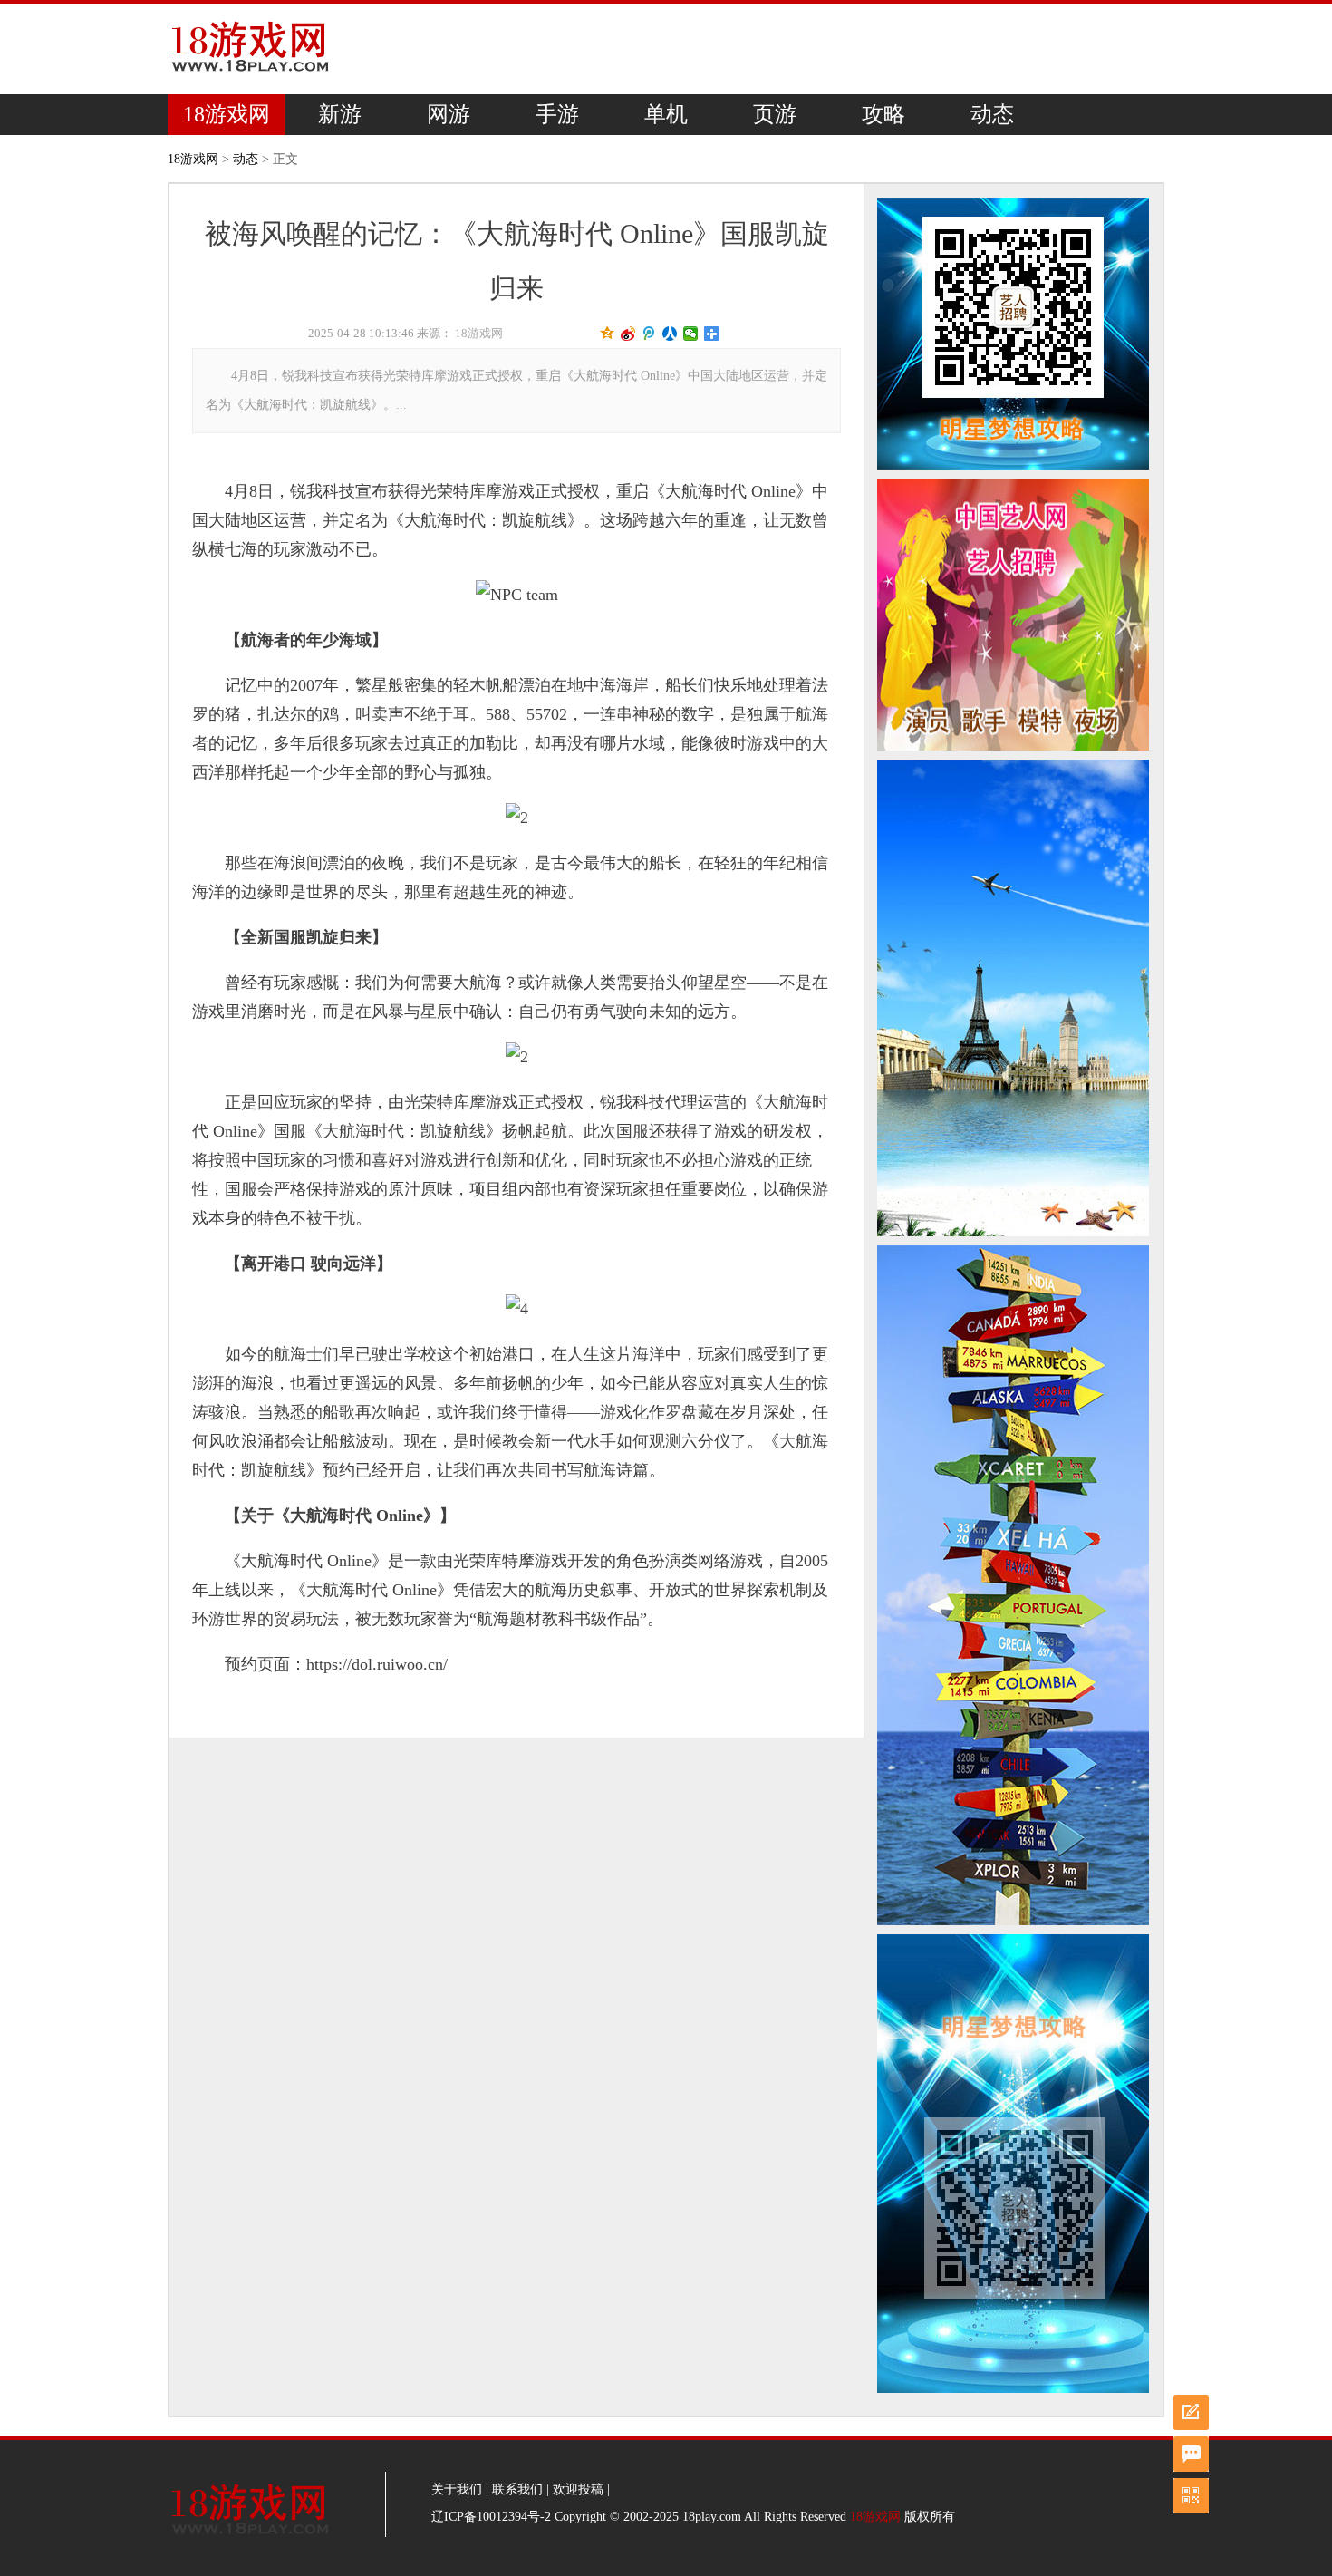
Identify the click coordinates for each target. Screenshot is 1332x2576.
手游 (557, 114)
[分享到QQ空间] (608, 334)
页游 (775, 114)
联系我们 (517, 2489)
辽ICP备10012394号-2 (491, 2517)
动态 (992, 114)
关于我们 (457, 2489)
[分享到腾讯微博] (649, 334)
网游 (449, 114)
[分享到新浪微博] (628, 334)
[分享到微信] (691, 334)
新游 (340, 114)
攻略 (883, 114)
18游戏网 (227, 114)
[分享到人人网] (670, 334)
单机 (666, 114)
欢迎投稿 (578, 2489)
